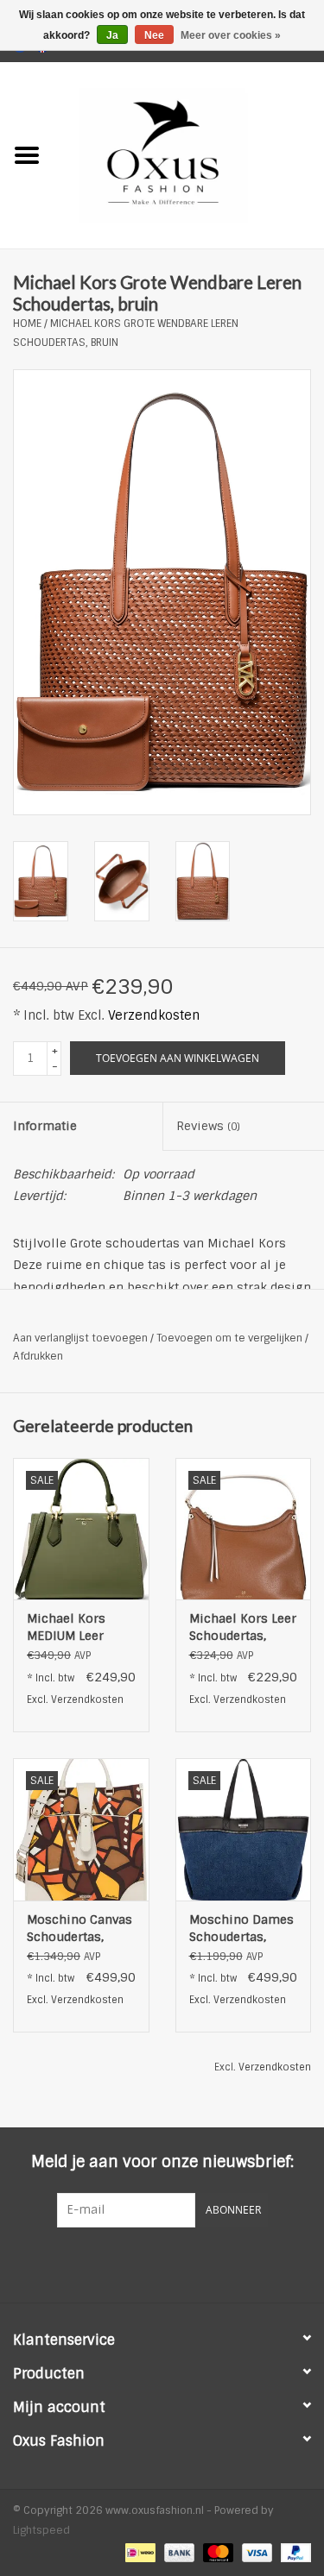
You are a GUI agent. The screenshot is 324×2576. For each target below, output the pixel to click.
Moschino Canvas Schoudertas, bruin (79, 1929)
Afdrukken (38, 1356)
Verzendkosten (154, 1015)
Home (27, 324)
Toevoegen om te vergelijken (231, 1338)
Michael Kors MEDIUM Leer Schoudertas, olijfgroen (66, 1627)
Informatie (45, 1126)
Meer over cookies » (231, 35)
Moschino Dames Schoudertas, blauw (241, 1929)
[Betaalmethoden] (138, 2552)
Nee (154, 35)
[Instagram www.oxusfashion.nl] (194, 2263)
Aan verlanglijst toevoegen (80, 1338)
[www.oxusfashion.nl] (189, 154)
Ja (112, 35)
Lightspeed (41, 2530)
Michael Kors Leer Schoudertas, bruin (243, 1627)
